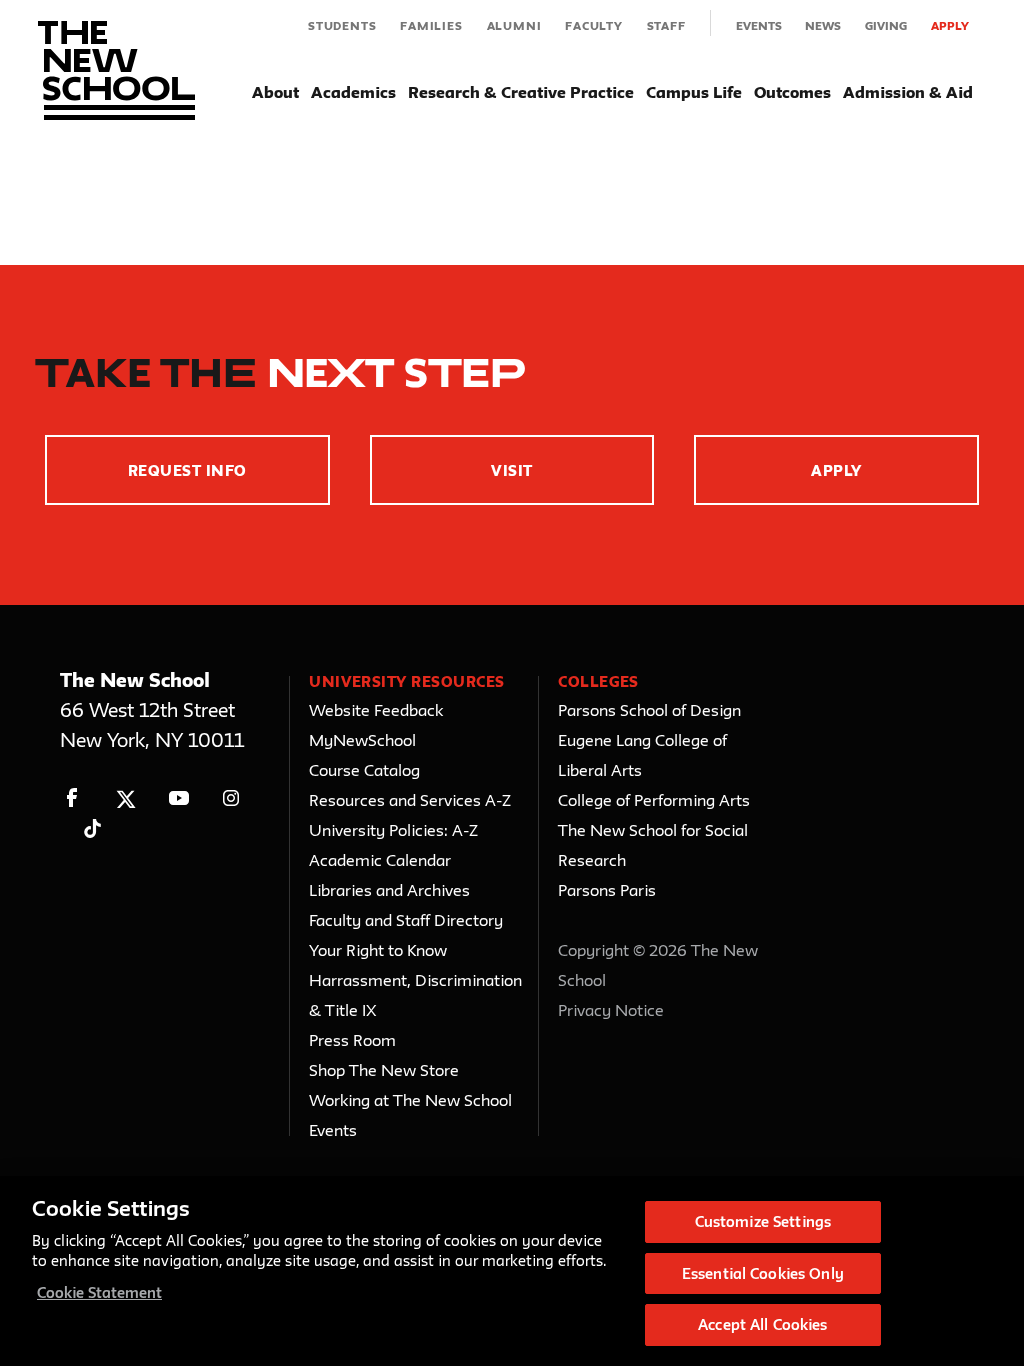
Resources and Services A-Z (410, 800)
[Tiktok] (92, 828)
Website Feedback (376, 710)
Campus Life (694, 92)
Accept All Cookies (762, 1324)
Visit (511, 470)
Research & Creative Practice (521, 92)
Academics (353, 92)
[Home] (116, 70)
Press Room (352, 1040)
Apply (950, 25)
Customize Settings (763, 1221)
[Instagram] (231, 798)
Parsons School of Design (649, 710)
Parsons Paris (607, 890)
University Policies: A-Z (393, 830)
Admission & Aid (908, 92)
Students (342, 25)
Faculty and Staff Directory (406, 920)
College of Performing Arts (654, 800)
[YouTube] (178, 798)
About (275, 92)
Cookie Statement (99, 1292)
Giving (886, 25)
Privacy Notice (611, 1010)
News (823, 25)
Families (431, 25)
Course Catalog (364, 770)
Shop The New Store (384, 1070)
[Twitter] (125, 798)
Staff (666, 25)
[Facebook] (72, 798)
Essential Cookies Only (763, 1273)
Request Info (187, 470)
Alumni (514, 25)
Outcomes (792, 92)
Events (759, 25)
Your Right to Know (378, 950)
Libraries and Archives (389, 890)
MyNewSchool (362, 740)
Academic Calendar (380, 860)
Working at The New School (410, 1100)
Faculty (594, 25)
